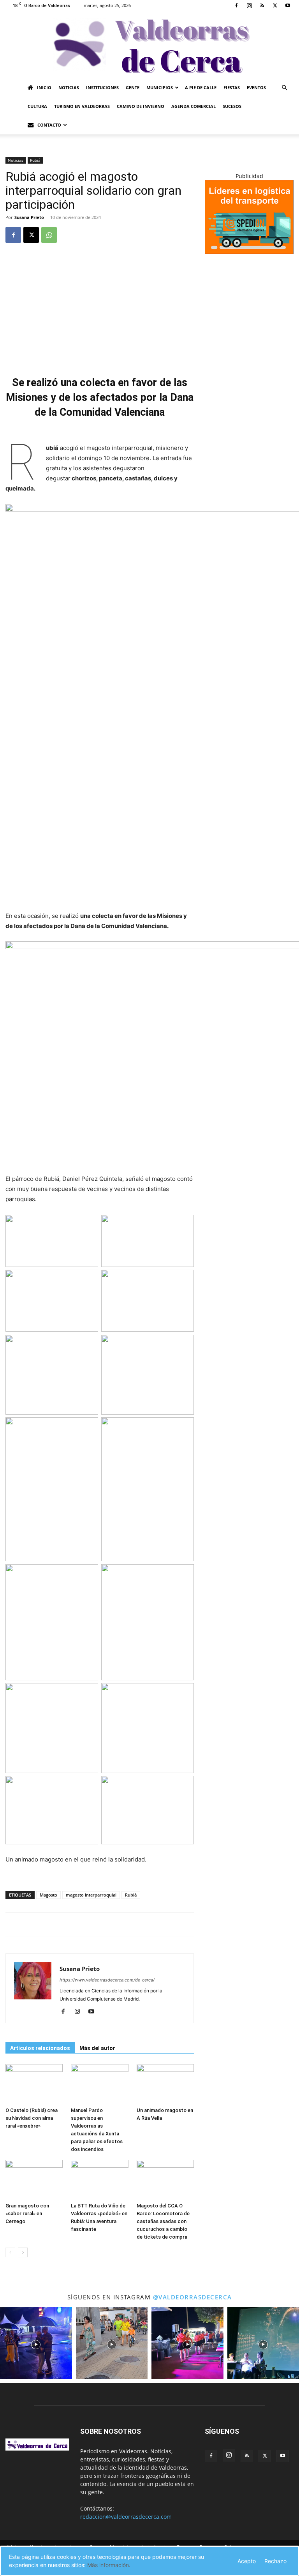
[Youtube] (288, 5)
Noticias (69, 87)
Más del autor (97, 2048)
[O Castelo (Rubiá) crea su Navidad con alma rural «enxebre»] (34, 2084)
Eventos (256, 87)
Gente (133, 87)
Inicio (44, 87)
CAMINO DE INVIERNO (141, 106)
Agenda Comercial (193, 106)
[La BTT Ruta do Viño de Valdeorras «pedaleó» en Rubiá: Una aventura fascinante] (99, 2180)
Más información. (109, 2565)
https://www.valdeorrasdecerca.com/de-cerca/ (107, 1980)
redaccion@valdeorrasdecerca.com (126, 2517)
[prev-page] (10, 2252)
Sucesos (232, 106)
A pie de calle (201, 87)
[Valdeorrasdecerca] (149, 45)
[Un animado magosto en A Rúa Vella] (165, 2084)
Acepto (247, 2561)
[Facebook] (236, 5)
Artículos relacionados (40, 2048)
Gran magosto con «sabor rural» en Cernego (27, 2213)
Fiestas (232, 87)
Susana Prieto (29, 217)
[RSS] (262, 5)
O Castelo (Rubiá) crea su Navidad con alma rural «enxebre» (32, 2118)
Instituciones (102, 87)
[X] (275, 5)
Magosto (48, 1895)
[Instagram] (249, 5)
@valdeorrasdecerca (193, 2297)
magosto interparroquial (91, 1895)
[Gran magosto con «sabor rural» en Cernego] (34, 2180)
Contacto (49, 125)
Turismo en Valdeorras (82, 106)
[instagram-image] (36, 2343)
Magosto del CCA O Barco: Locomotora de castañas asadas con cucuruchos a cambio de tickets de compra (163, 2221)
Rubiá (35, 160)
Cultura (37, 106)
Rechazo (275, 2561)
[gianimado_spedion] (249, 252)
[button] (284, 88)
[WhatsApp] (49, 235)
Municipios (160, 87)
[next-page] (23, 2252)
